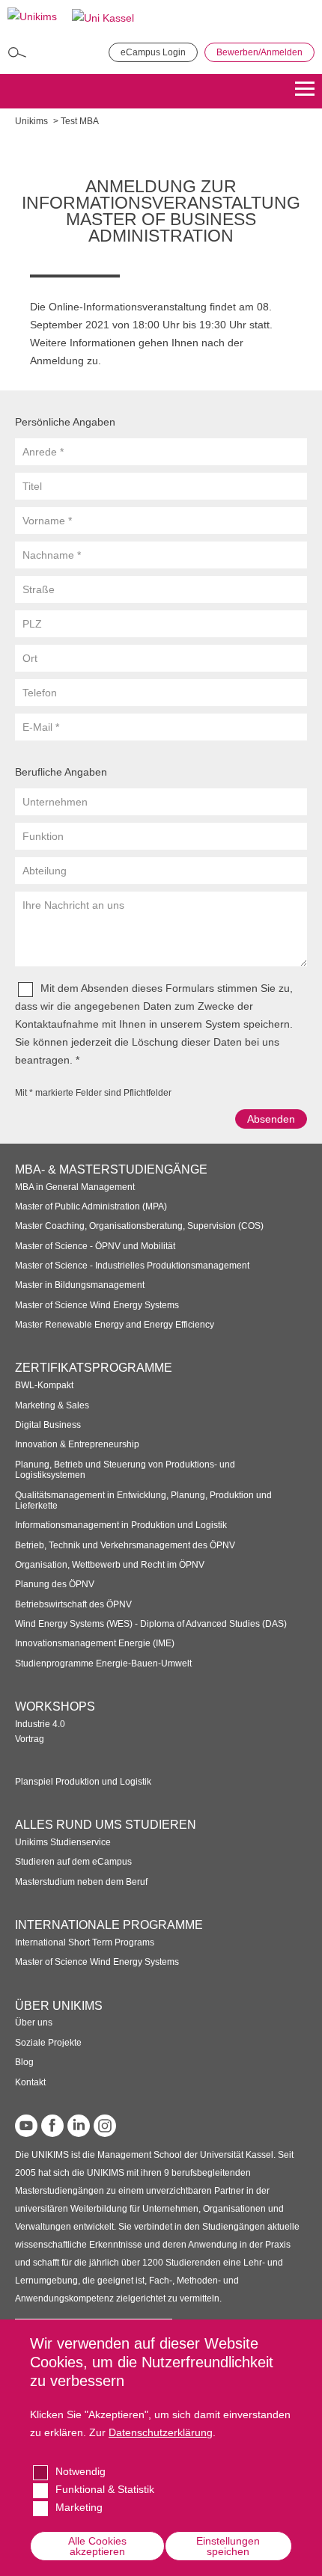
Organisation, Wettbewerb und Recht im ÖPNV (110, 1565)
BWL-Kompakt (44, 1385)
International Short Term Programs (85, 1942)
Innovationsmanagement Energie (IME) (95, 1643)
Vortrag (30, 1739)
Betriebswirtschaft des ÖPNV (73, 1604)
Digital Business (48, 1425)
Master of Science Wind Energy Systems (97, 1305)
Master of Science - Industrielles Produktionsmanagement (132, 1266)
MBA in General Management (75, 1187)
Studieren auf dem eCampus (73, 1862)
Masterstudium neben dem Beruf (81, 1882)
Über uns (34, 2023)
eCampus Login (153, 52)
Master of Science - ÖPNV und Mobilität (95, 1246)
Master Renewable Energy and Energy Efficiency (115, 1325)
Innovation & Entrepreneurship (77, 1444)
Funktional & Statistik (105, 2489)
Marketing (79, 2507)
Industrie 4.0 (40, 1724)
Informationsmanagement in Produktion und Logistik (121, 1525)
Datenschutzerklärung (161, 2432)
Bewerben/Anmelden (259, 52)
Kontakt (30, 2082)
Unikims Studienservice (63, 1842)
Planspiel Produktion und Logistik (83, 1782)
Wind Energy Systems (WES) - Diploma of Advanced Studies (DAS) (151, 1624)
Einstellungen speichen (228, 2546)
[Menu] (305, 91)
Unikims (31, 121)
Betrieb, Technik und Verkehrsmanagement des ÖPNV (125, 1545)
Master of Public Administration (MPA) (91, 1206)
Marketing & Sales (52, 1405)
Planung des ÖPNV (55, 1584)
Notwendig (80, 2471)
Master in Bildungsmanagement (80, 1285)
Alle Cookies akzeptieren (97, 2546)
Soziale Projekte (48, 2043)
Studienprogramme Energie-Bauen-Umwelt (103, 1663)
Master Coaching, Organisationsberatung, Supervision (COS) (139, 1226)
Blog (24, 2062)
